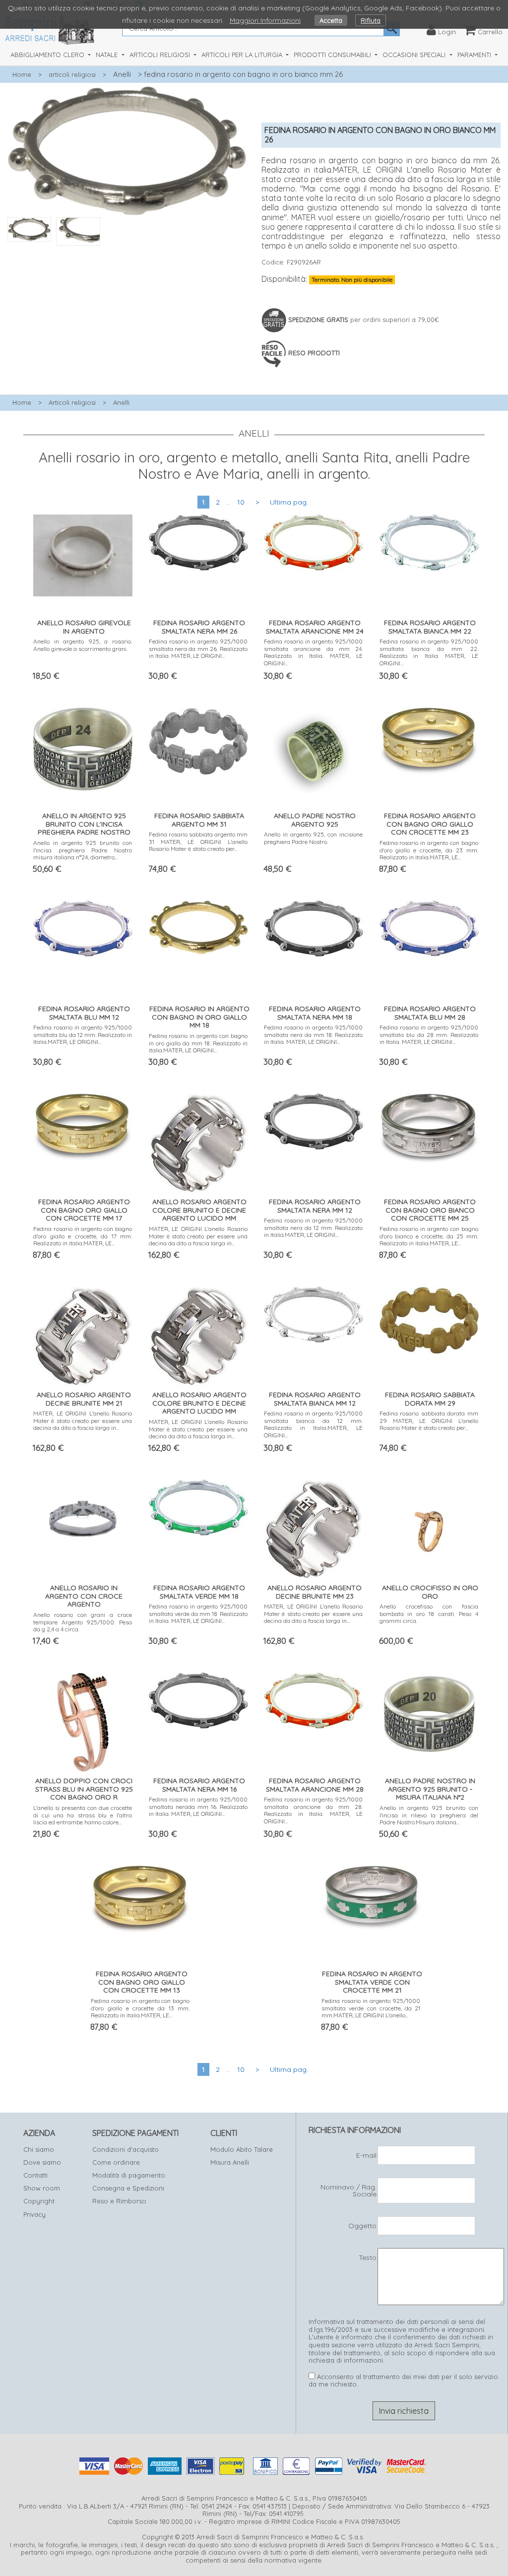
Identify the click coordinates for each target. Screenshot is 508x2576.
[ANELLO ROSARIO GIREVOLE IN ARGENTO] (83, 553)
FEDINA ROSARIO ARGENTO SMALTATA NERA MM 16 (199, 1785)
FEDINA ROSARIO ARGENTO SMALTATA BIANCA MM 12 (315, 1399)
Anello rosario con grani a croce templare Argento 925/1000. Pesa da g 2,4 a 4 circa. (83, 1622)
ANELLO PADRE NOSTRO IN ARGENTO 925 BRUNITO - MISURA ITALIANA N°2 (430, 1789)
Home (22, 74)
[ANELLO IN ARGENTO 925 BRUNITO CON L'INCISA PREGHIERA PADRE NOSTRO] (83, 746)
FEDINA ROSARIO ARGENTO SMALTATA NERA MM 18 (315, 1013)
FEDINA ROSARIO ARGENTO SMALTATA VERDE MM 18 (199, 1592)
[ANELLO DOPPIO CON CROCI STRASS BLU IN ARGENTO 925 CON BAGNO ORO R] (83, 1720)
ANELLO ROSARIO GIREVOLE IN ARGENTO (84, 627)
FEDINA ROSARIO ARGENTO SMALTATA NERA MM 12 (315, 1206)
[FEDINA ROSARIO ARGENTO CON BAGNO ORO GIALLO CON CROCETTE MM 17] (83, 1125)
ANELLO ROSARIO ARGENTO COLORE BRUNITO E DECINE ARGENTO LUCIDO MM (199, 1210)
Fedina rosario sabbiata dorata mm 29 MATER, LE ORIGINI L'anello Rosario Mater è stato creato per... (429, 1420)
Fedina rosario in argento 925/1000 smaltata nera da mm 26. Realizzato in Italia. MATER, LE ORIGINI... (198, 648)
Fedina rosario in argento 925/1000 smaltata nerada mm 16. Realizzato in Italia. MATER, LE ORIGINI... (198, 1806)
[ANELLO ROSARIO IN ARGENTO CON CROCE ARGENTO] (83, 1514)
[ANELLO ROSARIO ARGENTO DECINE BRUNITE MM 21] (83, 1334)
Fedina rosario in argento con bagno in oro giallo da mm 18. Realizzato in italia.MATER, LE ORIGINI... (198, 1043)
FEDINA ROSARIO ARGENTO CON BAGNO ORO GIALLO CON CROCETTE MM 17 (84, 1210)
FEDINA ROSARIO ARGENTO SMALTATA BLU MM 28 (430, 1013)
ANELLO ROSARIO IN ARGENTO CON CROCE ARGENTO (84, 1596)
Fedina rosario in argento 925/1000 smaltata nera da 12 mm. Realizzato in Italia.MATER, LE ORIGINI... (313, 1227)
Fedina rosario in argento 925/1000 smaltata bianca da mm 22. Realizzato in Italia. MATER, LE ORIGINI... (429, 652)
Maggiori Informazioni (265, 20)
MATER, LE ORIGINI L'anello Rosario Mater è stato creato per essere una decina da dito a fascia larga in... (198, 1236)
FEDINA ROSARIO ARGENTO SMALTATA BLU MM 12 (84, 1013)
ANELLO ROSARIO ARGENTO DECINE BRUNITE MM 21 (84, 1399)
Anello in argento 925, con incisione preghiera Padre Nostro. (313, 838)
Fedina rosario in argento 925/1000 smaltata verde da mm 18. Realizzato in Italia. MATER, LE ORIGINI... (198, 1613)
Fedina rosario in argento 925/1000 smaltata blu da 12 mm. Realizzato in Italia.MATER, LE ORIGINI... (83, 1034)
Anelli (122, 74)
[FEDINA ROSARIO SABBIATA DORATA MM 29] (429, 1318)
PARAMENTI (475, 55)
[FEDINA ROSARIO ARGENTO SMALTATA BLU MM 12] (83, 926)
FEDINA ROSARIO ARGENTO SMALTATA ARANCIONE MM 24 (315, 627)
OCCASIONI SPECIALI (415, 55)
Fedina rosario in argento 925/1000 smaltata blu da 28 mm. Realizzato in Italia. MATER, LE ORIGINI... (429, 1034)
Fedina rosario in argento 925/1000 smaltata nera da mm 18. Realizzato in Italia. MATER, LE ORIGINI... (313, 1034)
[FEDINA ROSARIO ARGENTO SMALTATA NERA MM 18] (314, 926)
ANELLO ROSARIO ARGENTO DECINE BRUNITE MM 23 (315, 1592)
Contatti (35, 2175)
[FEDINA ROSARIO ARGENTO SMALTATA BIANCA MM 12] (314, 1312)
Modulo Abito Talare (242, 2149)
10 (241, 502)
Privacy (34, 2214)
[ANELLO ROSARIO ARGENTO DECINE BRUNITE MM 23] (314, 1527)
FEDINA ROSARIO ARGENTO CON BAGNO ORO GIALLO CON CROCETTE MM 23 (430, 824)
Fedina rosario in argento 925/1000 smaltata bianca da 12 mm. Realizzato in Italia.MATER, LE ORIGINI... (313, 1424)
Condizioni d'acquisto (126, 2149)
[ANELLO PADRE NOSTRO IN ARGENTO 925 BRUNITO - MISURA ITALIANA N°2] (429, 1711)
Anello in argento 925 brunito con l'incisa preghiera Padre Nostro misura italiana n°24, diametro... (83, 850)
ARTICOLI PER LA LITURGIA (243, 55)
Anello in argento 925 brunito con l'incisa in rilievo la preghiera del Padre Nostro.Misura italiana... (429, 1815)
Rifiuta (371, 20)
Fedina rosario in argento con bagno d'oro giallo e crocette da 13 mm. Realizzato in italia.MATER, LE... (140, 2008)
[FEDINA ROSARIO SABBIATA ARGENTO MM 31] (198, 739)
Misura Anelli (230, 2162)
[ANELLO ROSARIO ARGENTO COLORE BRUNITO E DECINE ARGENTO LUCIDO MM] (198, 1141)
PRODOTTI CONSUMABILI (333, 55)
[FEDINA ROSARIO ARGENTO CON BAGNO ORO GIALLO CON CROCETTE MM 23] (429, 739)
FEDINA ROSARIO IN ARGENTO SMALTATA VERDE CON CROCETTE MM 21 (372, 1982)
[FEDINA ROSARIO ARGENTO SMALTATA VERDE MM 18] (198, 1505)
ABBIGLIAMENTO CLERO (48, 55)
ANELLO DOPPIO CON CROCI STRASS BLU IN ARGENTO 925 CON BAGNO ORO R (84, 1789)
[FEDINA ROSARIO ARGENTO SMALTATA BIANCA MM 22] (429, 540)
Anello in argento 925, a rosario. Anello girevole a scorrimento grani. (83, 645)
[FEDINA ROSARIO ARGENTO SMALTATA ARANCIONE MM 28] (314, 1698)
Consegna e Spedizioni (128, 2188)
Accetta (331, 20)
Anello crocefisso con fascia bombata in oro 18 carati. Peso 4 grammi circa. (429, 1613)
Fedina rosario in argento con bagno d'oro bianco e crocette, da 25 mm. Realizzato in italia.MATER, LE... (429, 1236)
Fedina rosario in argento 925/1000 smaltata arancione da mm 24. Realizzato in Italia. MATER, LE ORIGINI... (313, 652)
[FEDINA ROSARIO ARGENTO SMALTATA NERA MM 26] (198, 540)
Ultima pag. (289, 502)
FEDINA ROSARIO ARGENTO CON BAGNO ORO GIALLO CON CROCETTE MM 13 (142, 1982)
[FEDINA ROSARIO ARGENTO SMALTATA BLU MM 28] (429, 926)
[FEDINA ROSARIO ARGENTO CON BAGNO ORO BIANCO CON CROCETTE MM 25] (429, 1126)
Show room (42, 2188)
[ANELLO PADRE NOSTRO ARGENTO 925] (314, 748)
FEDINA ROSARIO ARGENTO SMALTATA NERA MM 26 (199, 627)
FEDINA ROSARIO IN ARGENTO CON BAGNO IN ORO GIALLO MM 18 (199, 1017)
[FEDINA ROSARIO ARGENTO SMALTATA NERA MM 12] (314, 1119)
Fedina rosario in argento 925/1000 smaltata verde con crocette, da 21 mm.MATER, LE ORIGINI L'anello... (371, 2008)
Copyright (39, 2201)
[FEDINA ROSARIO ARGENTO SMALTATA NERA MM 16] (198, 1698)
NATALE (108, 55)
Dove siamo (42, 2162)
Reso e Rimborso (119, 2201)
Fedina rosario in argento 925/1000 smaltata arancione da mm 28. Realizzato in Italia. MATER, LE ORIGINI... (313, 1810)
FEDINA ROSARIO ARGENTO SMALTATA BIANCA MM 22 (430, 627)
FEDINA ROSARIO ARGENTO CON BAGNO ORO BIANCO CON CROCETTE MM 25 (430, 1210)
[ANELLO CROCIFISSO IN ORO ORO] (429, 1527)
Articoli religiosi (72, 402)
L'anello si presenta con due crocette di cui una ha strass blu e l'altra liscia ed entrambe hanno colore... (83, 1815)
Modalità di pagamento (129, 2175)
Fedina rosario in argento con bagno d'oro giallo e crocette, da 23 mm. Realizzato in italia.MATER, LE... (429, 850)
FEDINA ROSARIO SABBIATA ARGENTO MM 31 (199, 820)
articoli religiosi (72, 74)
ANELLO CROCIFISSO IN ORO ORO (430, 1592)
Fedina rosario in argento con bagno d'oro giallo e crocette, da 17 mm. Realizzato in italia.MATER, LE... (83, 1236)
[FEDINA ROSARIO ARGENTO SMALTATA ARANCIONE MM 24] (314, 540)
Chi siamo (39, 2149)
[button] (127, 251)
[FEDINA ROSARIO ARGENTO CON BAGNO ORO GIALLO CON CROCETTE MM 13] (140, 1897)
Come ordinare (116, 2162)
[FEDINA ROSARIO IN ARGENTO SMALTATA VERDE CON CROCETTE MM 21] (371, 1896)
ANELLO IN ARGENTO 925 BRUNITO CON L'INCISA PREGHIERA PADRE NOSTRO (84, 824)
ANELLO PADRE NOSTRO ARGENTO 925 (315, 820)
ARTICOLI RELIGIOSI (161, 55)
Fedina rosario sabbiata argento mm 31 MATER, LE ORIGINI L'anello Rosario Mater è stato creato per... (198, 841)
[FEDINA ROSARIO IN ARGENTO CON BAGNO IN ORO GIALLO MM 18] (198, 925)
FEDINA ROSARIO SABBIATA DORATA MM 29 (430, 1399)
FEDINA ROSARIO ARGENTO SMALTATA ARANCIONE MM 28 (315, 1785)
